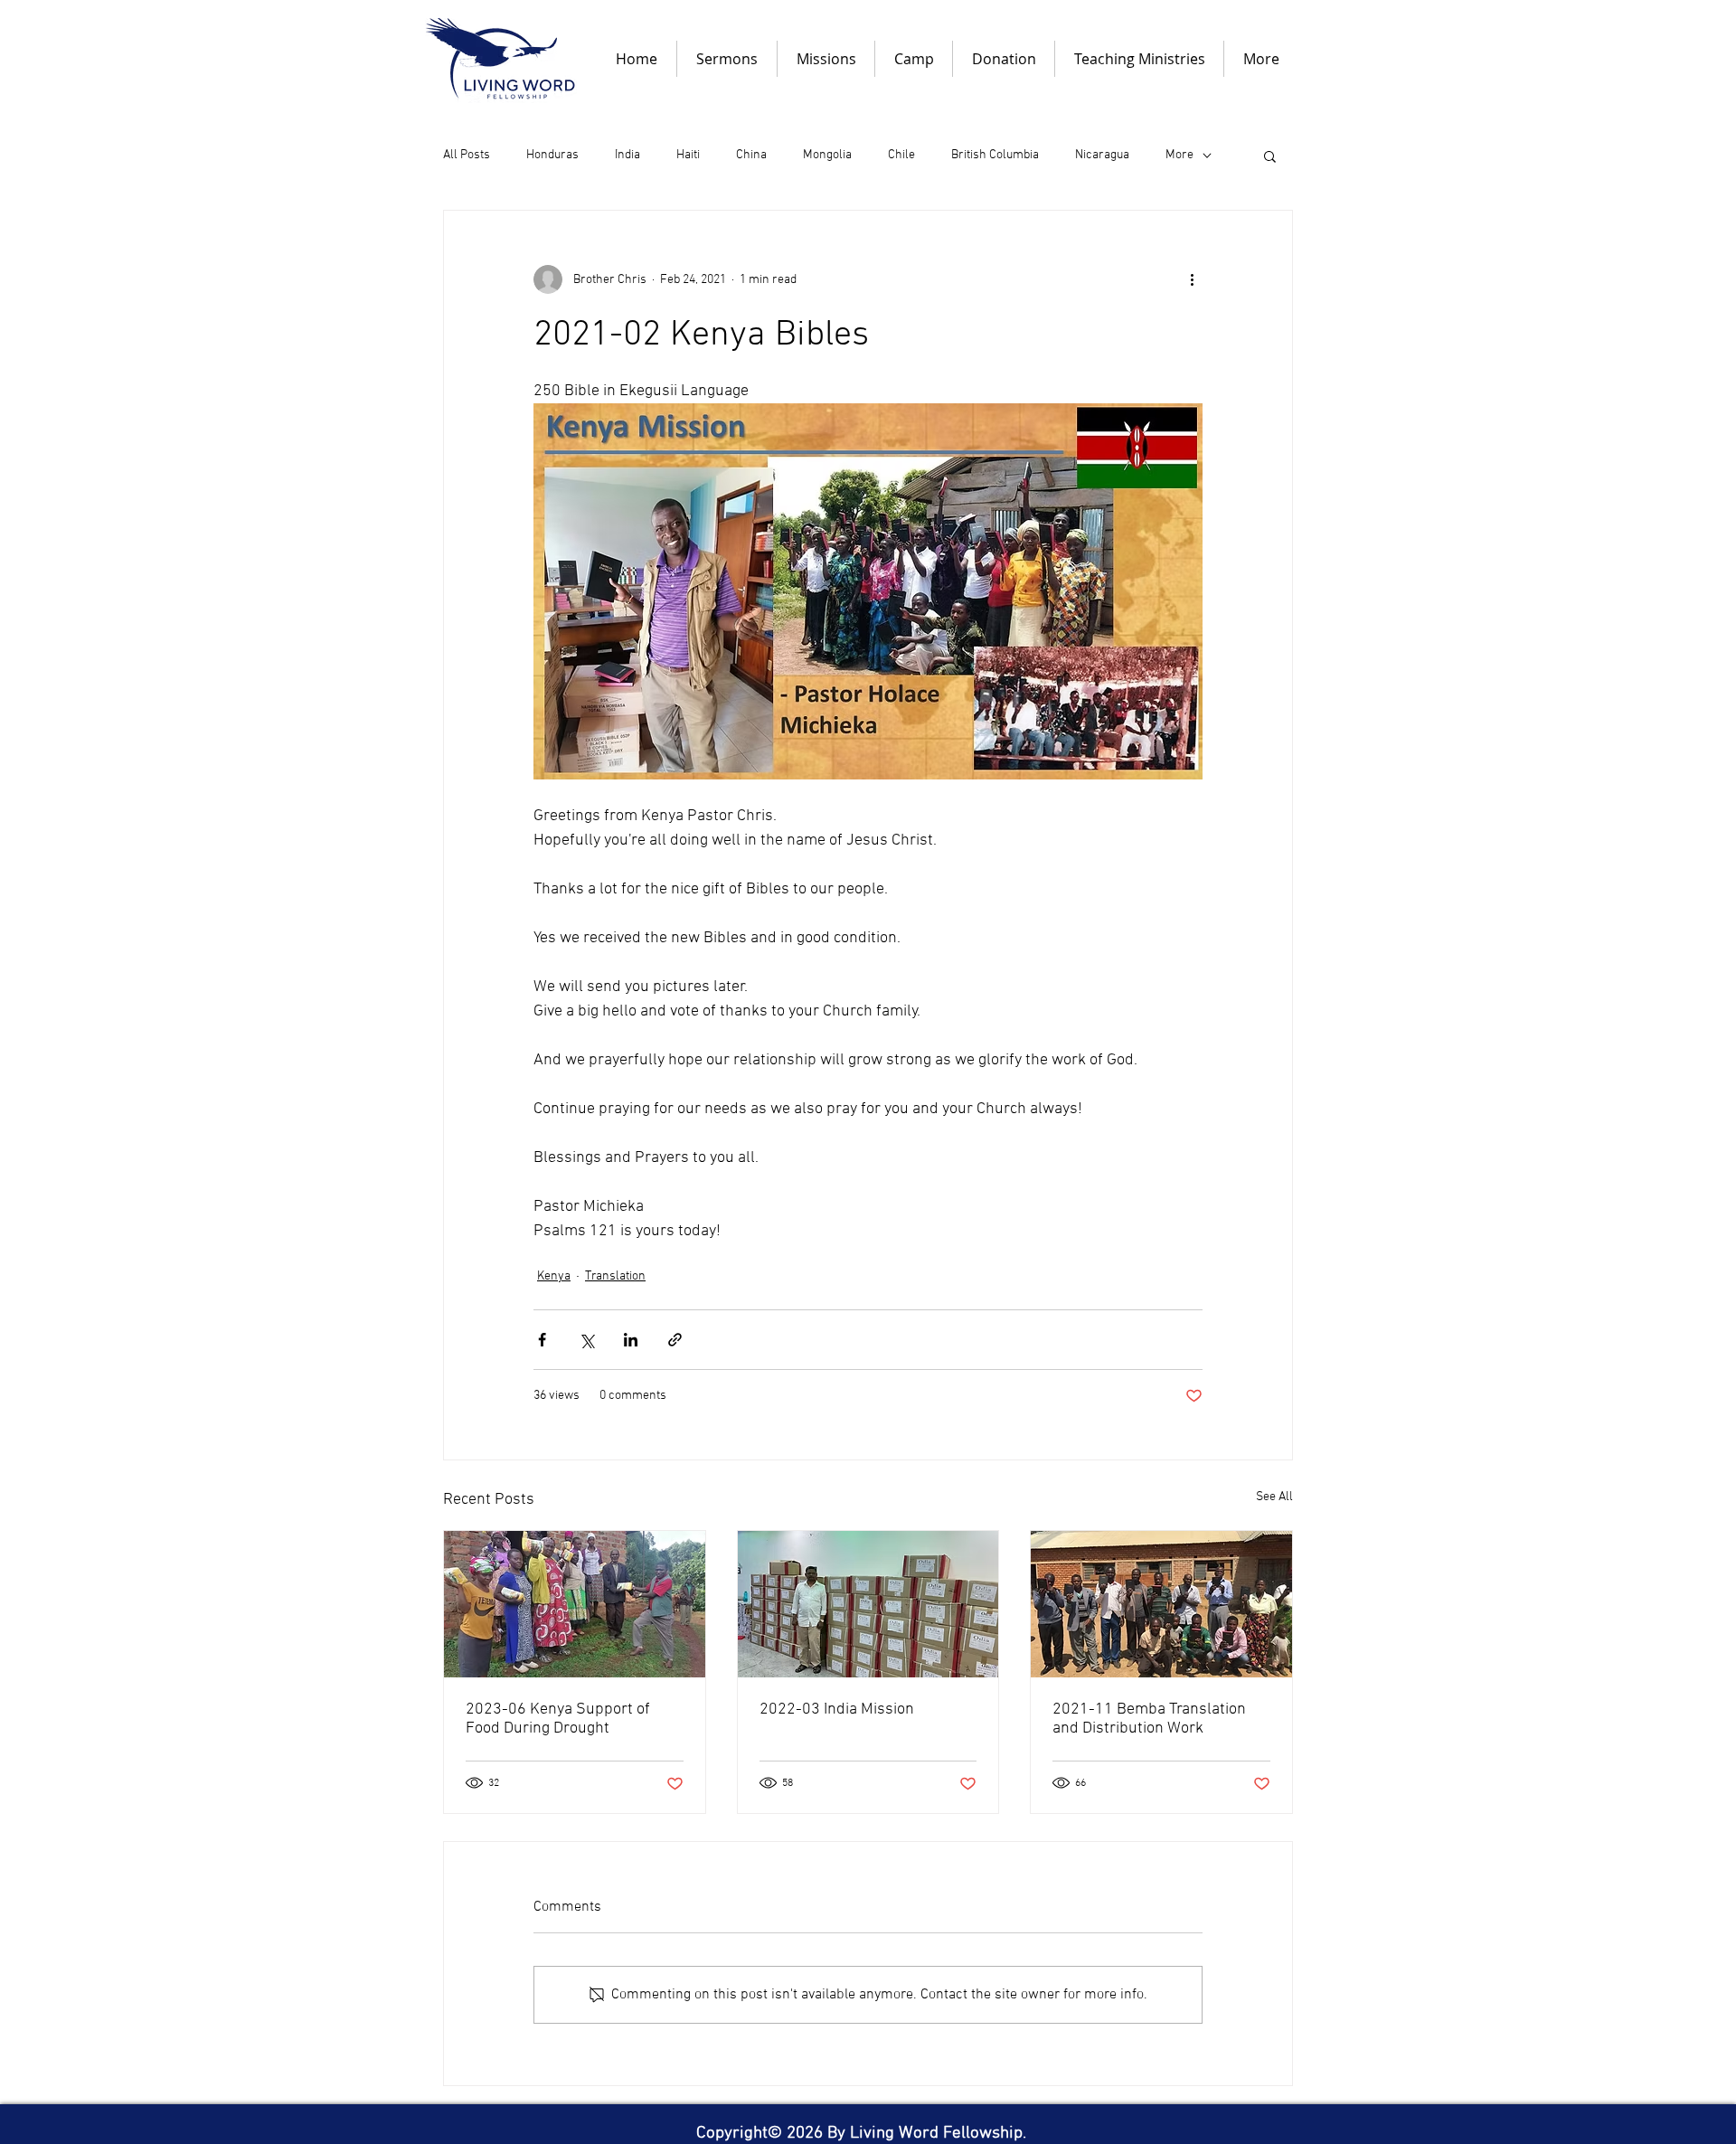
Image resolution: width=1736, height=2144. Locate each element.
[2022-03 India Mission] (868, 1604)
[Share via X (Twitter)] (586, 1340)
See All (1274, 1497)
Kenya (554, 1276)
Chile (901, 155)
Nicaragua (1102, 155)
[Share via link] (675, 1340)
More (1179, 155)
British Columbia (995, 155)
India (627, 155)
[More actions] (1192, 279)
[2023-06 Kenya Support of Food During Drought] (575, 1604)
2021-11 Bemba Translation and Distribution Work (1149, 1719)
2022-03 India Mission (837, 1710)
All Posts (467, 155)
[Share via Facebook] (542, 1340)
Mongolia (827, 155)
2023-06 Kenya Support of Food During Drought (558, 1719)
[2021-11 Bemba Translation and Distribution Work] (1161, 1604)
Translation (615, 1276)
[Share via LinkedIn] (631, 1340)
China (751, 155)
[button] (1270, 156)
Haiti (688, 155)
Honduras (552, 155)
